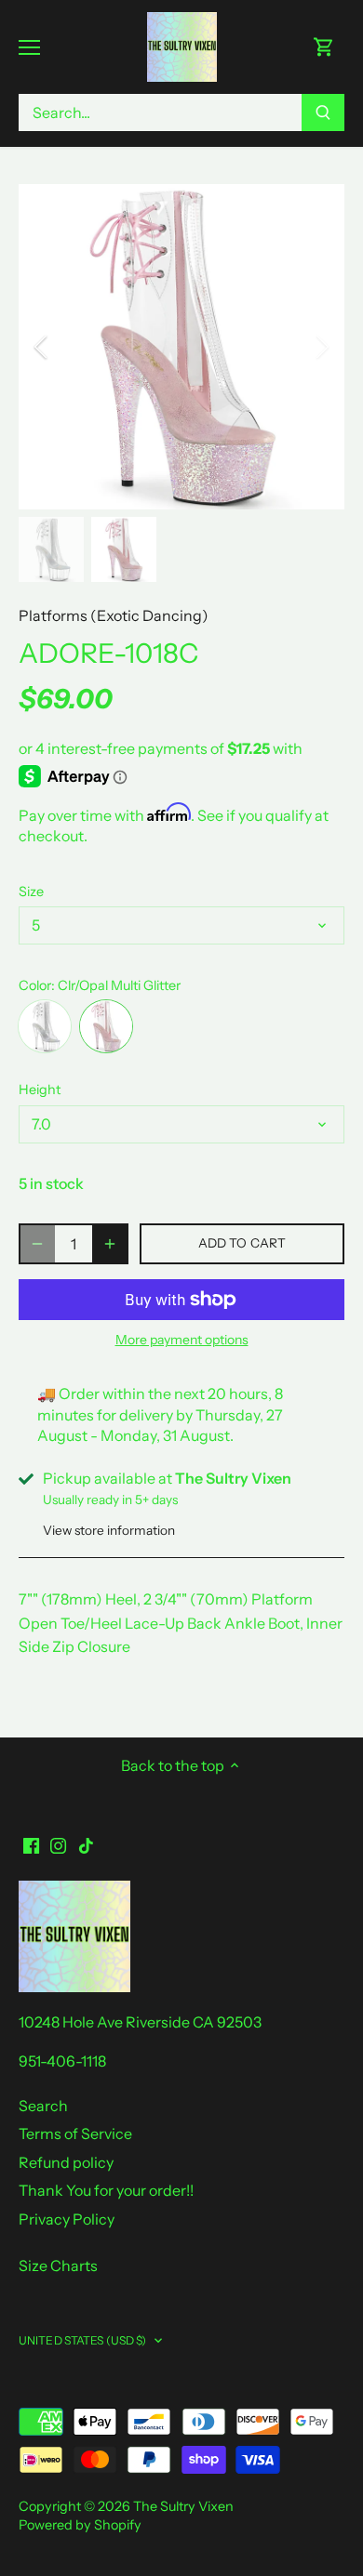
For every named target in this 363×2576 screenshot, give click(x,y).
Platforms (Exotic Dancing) (114, 615)
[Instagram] (58, 1844)
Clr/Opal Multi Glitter (106, 1026)
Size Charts (58, 2266)
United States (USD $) (83, 2340)
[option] (181, 347)
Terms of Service (75, 2133)
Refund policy (66, 2162)
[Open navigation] (29, 47)
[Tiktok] (86, 1844)
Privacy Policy (67, 2219)
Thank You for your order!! (106, 2190)
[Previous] (42, 347)
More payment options (182, 1340)
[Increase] (110, 1244)
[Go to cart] (324, 47)
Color (35, 986)
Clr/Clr (45, 1026)
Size (31, 892)
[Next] (321, 347)
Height (40, 1090)
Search (43, 2106)
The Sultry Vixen (183, 2506)
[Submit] (323, 112)
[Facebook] (31, 1844)
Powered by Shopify (80, 2525)
